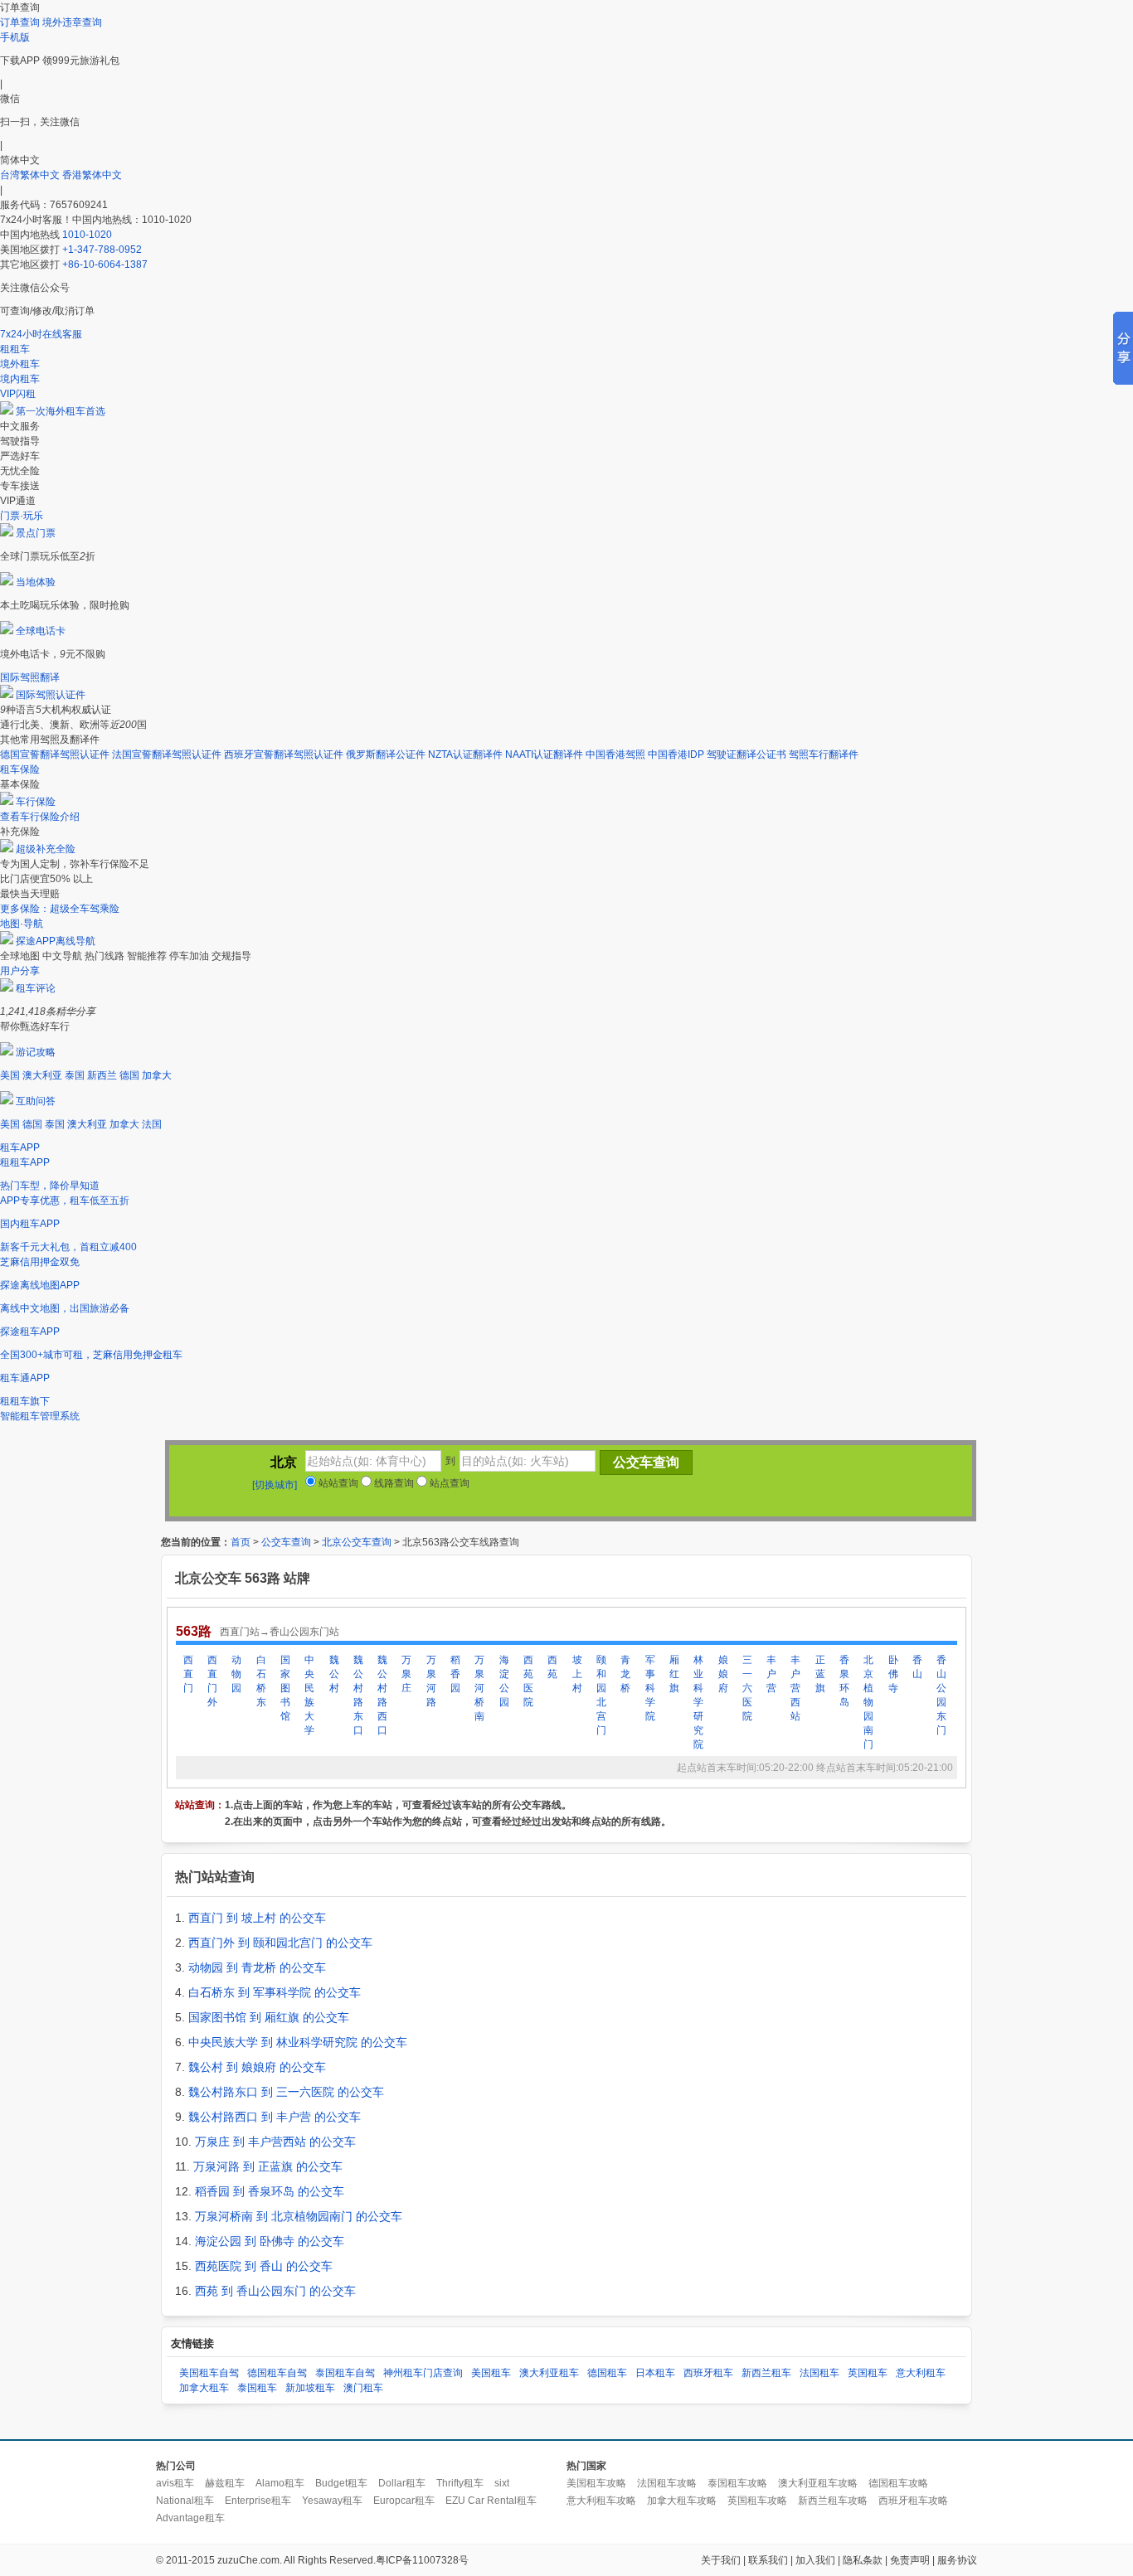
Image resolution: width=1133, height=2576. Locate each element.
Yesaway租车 (332, 2501)
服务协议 (957, 2560)
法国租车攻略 (667, 2483)
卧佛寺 (893, 1674)
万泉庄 (406, 1674)
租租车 (15, 349)
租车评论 (36, 988)
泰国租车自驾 (345, 2373)
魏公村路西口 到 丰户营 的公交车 (275, 2117)
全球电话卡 (41, 631)
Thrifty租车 (460, 2483)
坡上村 (577, 1674)
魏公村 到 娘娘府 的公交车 (257, 2067)
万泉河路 (431, 1681)
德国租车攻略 (898, 2483)
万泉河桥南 (479, 1688)
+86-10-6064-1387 (105, 264)
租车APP (20, 1147)
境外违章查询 (72, 22)
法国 (152, 1124)
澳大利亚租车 (549, 2373)
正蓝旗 (820, 1674)
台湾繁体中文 (31, 175)
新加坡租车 (310, 2388)
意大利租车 (921, 2373)
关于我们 (721, 2560)
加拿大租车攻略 (682, 2501)
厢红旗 (674, 1674)
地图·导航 (22, 924)
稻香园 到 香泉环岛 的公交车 (270, 2191)
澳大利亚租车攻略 (818, 2483)
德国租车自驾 (277, 2373)
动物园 (236, 1674)
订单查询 (20, 22)
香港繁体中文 (92, 175)
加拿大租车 (204, 2388)
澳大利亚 (42, 1075)
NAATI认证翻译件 (544, 754)
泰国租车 (257, 2388)
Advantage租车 (190, 2518)
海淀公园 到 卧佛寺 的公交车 (270, 2241)
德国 (129, 1075)
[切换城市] (275, 1485)
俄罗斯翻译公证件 (386, 754)
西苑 (552, 1667)
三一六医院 (747, 1688)
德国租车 (607, 2373)
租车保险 (20, 769)
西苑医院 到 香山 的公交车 (264, 2266)
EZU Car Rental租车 (491, 2501)
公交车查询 (286, 1542)
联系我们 (768, 2560)
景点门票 (36, 533)
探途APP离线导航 (56, 941)
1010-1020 (87, 235)
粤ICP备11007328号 (422, 2560)
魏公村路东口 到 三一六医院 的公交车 (286, 2092)
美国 (10, 1075)
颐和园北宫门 (601, 1695)
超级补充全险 (46, 849)
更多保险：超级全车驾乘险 (60, 909)
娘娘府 (723, 1674)
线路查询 (393, 1483)
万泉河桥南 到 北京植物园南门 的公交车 (299, 2216)
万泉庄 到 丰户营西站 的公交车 (275, 2142)
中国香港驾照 (615, 754)
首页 (241, 1542)
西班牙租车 (708, 2373)
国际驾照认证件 (51, 695)
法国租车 (819, 2373)
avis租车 (175, 2483)
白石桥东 (261, 1681)
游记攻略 (36, 1052)
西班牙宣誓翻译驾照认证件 (284, 754)
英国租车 (868, 2373)
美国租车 (491, 2373)
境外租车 (20, 364)
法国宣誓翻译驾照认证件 (167, 754)
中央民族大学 (309, 1695)
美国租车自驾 (209, 2373)
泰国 (75, 1075)
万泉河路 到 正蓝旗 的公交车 (268, 2166)
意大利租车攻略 (601, 2501)
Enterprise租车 (258, 2501)
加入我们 (815, 2560)
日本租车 (655, 2373)
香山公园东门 (941, 1695)
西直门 (188, 1674)
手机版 (15, 37)
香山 (917, 1667)
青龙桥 (625, 1674)
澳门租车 (363, 2388)
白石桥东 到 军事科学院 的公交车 (275, 1992)
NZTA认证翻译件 (465, 754)
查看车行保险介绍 (40, 817)
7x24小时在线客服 (41, 334)
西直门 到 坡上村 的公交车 (257, 1918)
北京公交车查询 (357, 1542)
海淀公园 (504, 1681)
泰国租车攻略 (737, 2483)
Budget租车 (341, 2483)
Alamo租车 (280, 2483)
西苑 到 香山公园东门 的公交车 (275, 2291)
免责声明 (910, 2560)
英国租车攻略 (757, 2501)
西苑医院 (528, 1681)
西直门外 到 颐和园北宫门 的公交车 (280, 1943)
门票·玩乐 (22, 516)
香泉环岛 (844, 1681)
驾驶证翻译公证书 (746, 754)
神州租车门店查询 (423, 2373)
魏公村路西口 (382, 1695)
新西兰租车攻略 (833, 2501)
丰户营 (771, 1674)
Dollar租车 (402, 2483)
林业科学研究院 (698, 1702)
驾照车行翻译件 (824, 754)
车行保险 (36, 802)
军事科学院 (650, 1688)
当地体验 (36, 582)
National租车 (185, 2501)
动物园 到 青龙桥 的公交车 (257, 1967)
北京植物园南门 (868, 1702)
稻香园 (455, 1674)
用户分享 (20, 971)
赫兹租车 (225, 2483)
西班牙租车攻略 (913, 2501)
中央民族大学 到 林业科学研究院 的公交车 (298, 2042)
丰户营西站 (795, 1688)
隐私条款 (863, 2560)
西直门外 (212, 1681)
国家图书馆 (285, 1688)
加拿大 (157, 1075)
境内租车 (20, 379)
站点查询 (448, 1483)
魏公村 (334, 1674)
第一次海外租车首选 (61, 411)
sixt (502, 2483)
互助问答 (36, 1101)
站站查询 (337, 1483)
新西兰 (102, 1075)
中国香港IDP (676, 754)
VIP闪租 (18, 394)
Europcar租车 (404, 2501)
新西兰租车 (766, 2373)
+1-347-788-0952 (102, 250)
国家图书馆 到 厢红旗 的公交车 (269, 2017)
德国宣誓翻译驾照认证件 (55, 754)
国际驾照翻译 (30, 677)
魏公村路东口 (358, 1695)
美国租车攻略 (596, 2483)
